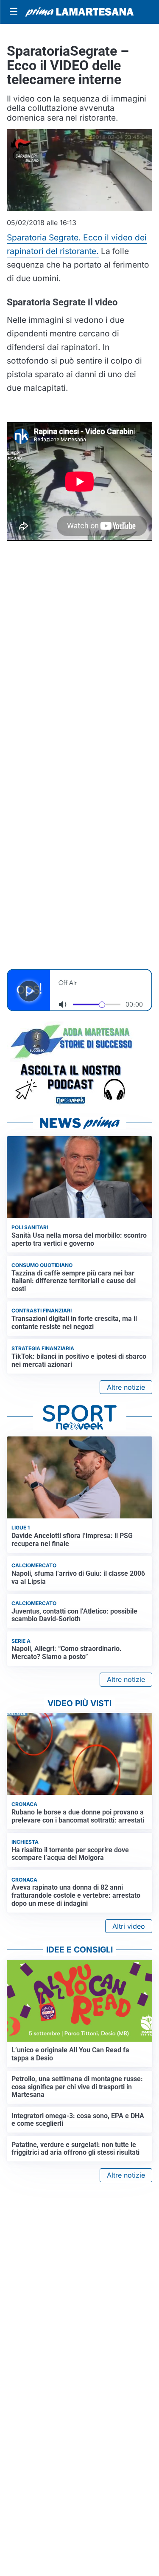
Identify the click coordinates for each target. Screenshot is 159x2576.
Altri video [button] (129, 1926)
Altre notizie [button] (126, 1387)
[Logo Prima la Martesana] (79, 12)
